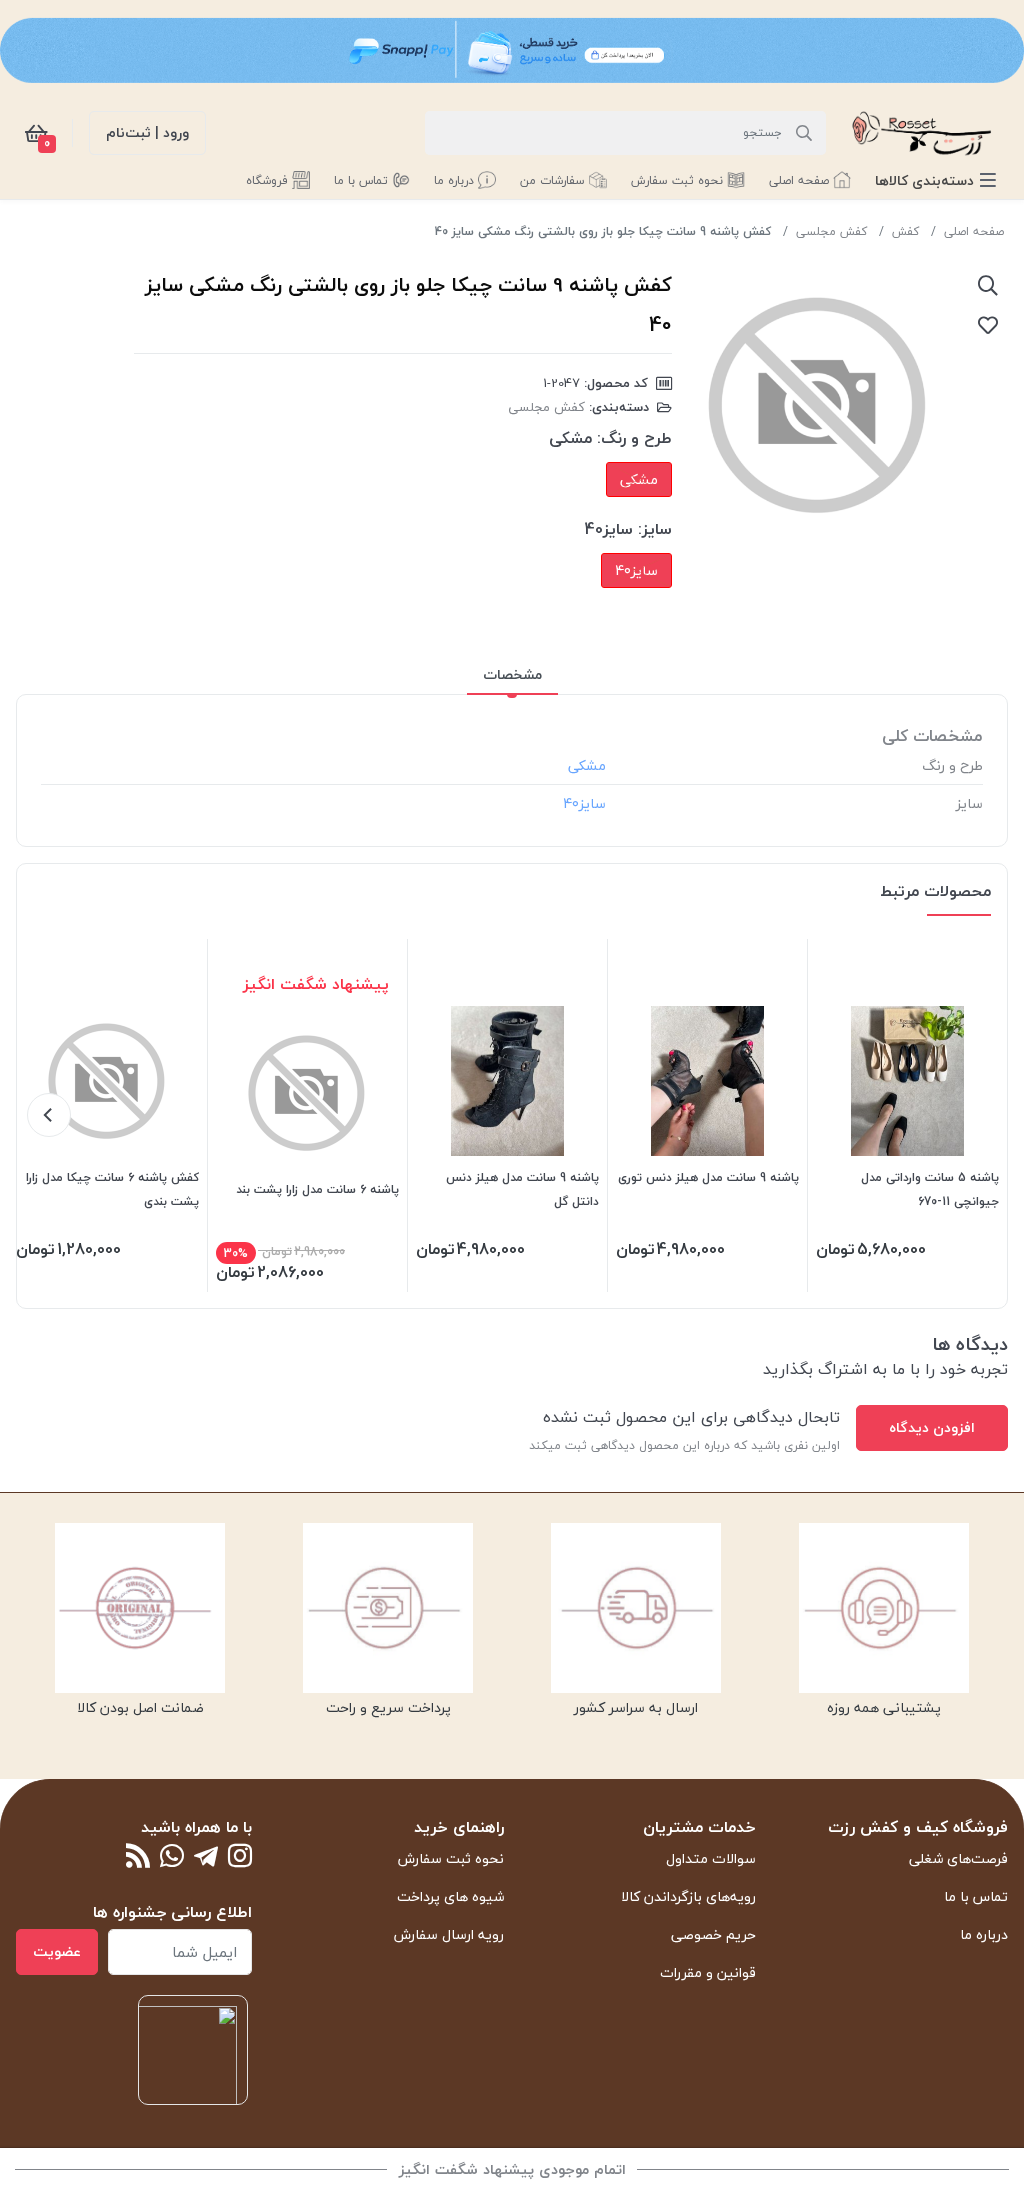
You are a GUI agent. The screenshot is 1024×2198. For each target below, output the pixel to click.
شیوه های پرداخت (450, 1896)
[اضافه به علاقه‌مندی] (988, 325)
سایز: (655, 529)
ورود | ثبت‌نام (147, 132)
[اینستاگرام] (240, 1857)
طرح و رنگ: (634, 438)
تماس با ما (976, 1896)
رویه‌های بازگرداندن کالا (688, 1896)
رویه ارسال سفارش (449, 1934)
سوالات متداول (711, 1858)
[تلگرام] (206, 1857)
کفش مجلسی (831, 231)
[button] (935, 180)
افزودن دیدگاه (932, 1427)
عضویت (57, 1951)
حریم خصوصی (713, 1934)
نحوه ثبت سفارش (451, 1858)
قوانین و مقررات (708, 1972)
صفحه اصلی (974, 231)
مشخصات (512, 674)
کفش (905, 231)
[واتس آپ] (172, 1857)
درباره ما (984, 1934)
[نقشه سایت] (138, 1857)
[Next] (49, 1115)
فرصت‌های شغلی (958, 1858)
